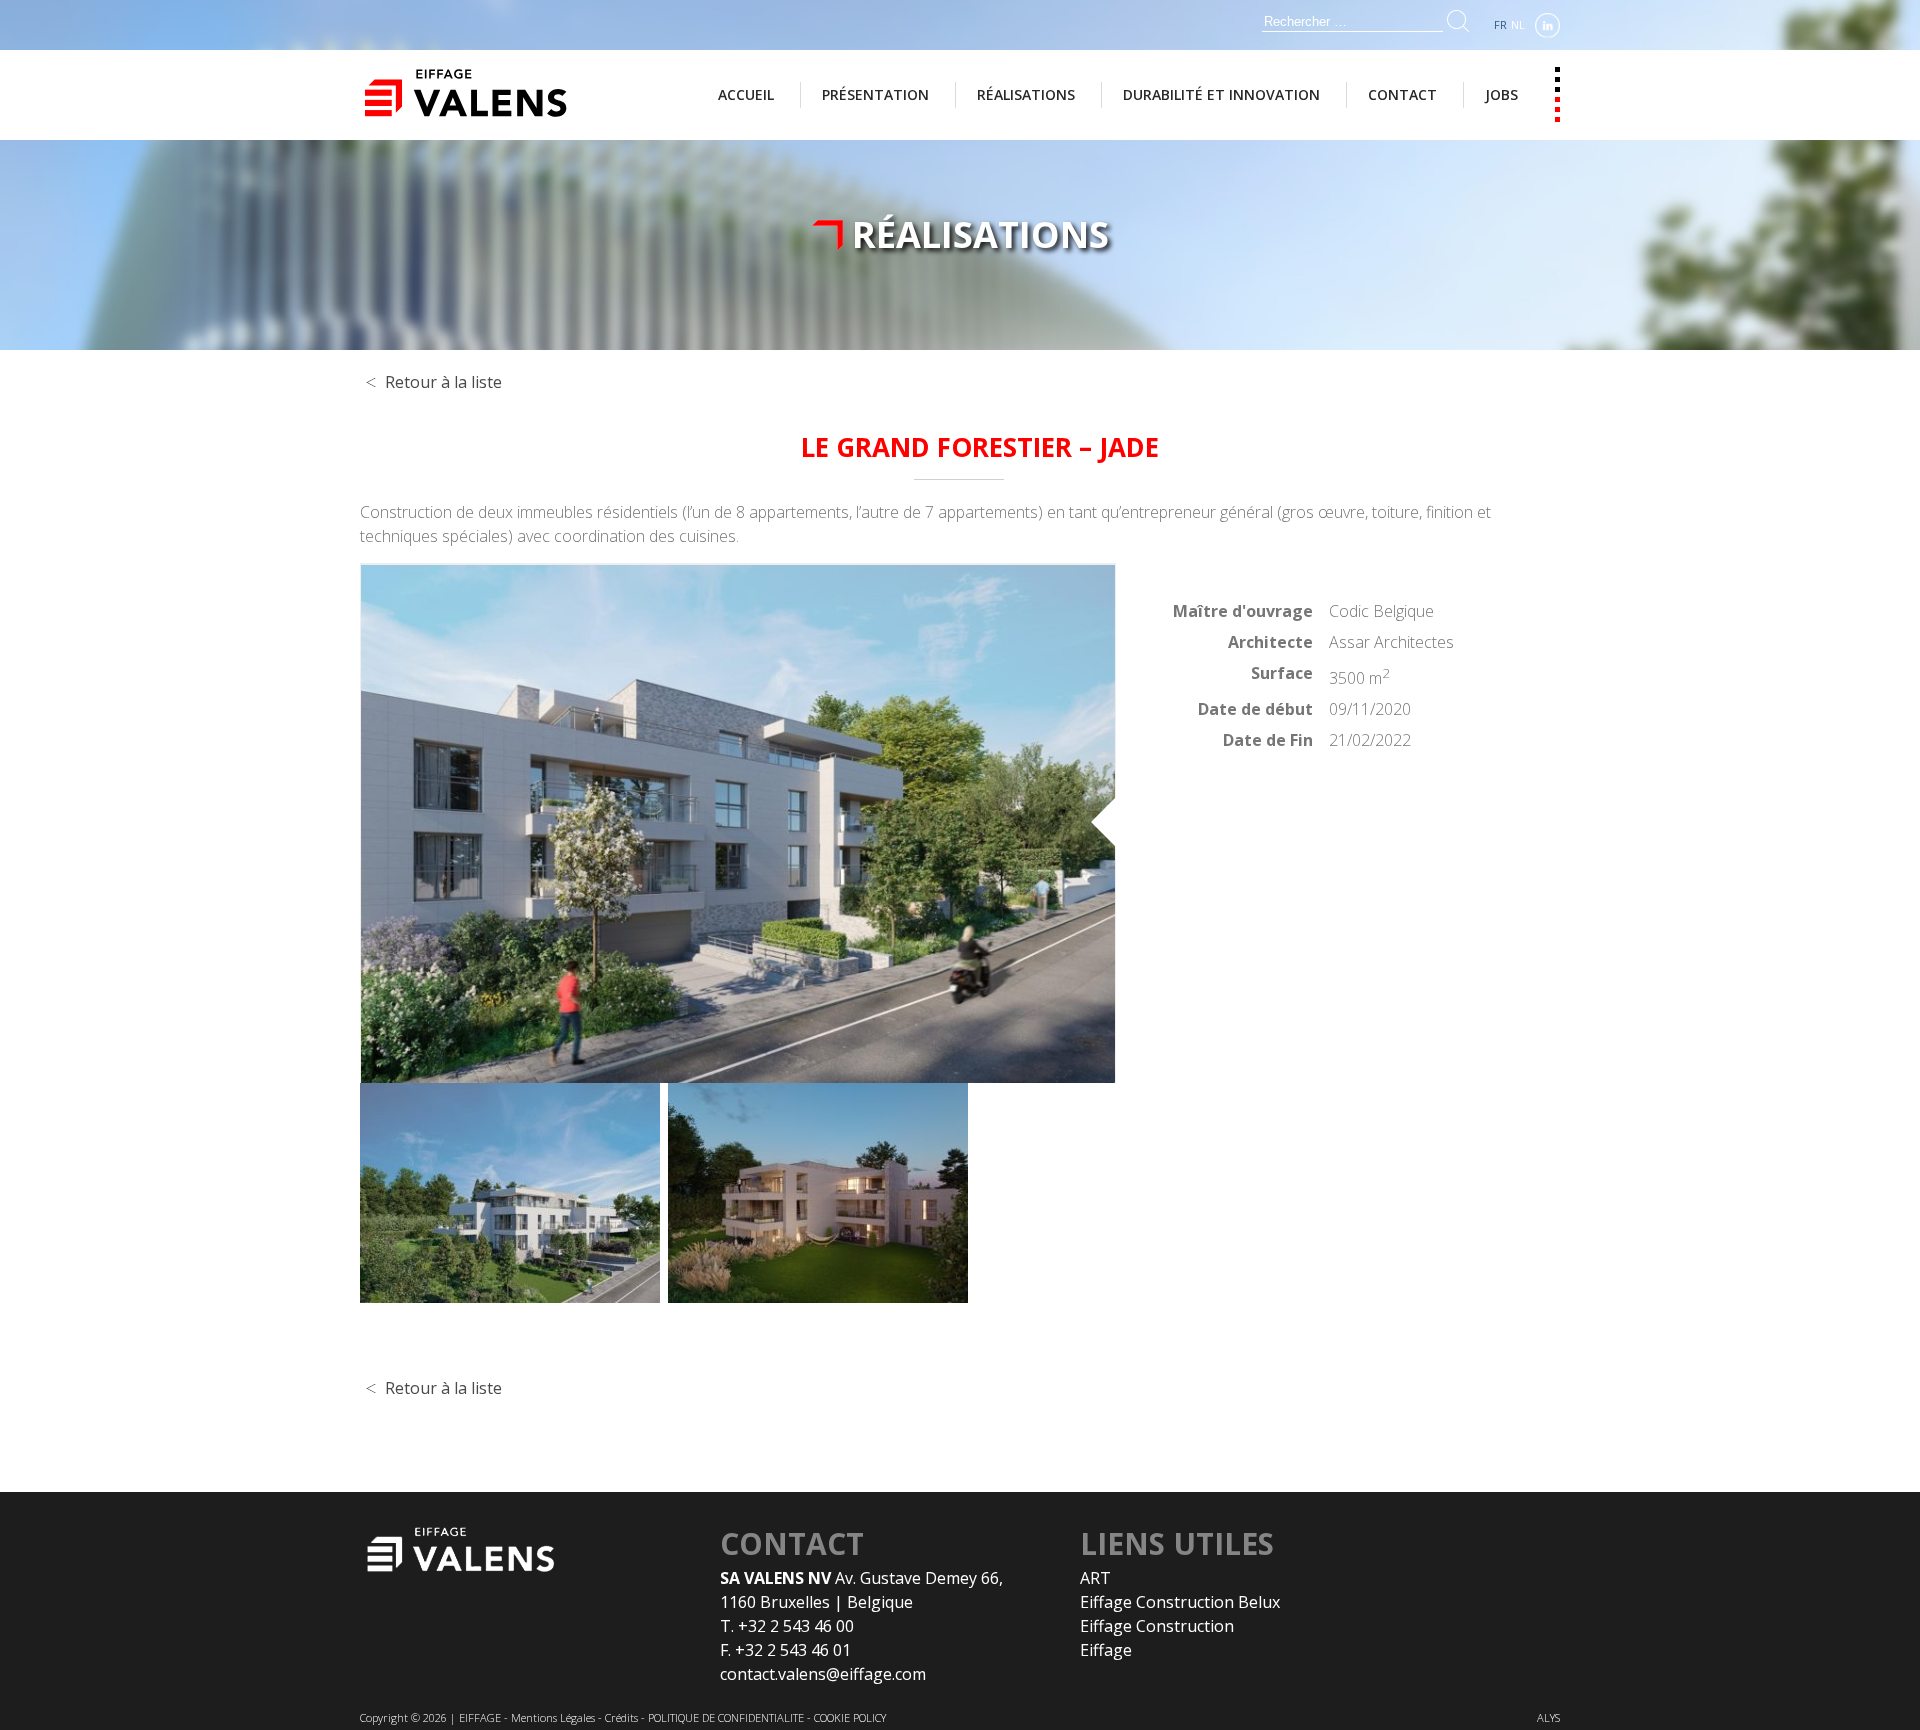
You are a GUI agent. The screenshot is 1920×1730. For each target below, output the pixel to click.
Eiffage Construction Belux (1180, 1602)
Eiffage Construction (1157, 1626)
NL (1518, 24)
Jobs (1501, 94)
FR (1500, 24)
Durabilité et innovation (1221, 94)
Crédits (621, 1717)
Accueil (746, 94)
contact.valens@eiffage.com (823, 1674)
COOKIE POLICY (850, 1717)
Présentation (875, 94)
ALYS (1548, 1717)
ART (1095, 1578)
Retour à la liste (443, 382)
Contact (1402, 94)
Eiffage (1106, 1650)
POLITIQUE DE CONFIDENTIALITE (726, 1717)
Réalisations (1026, 94)
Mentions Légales (553, 1717)
